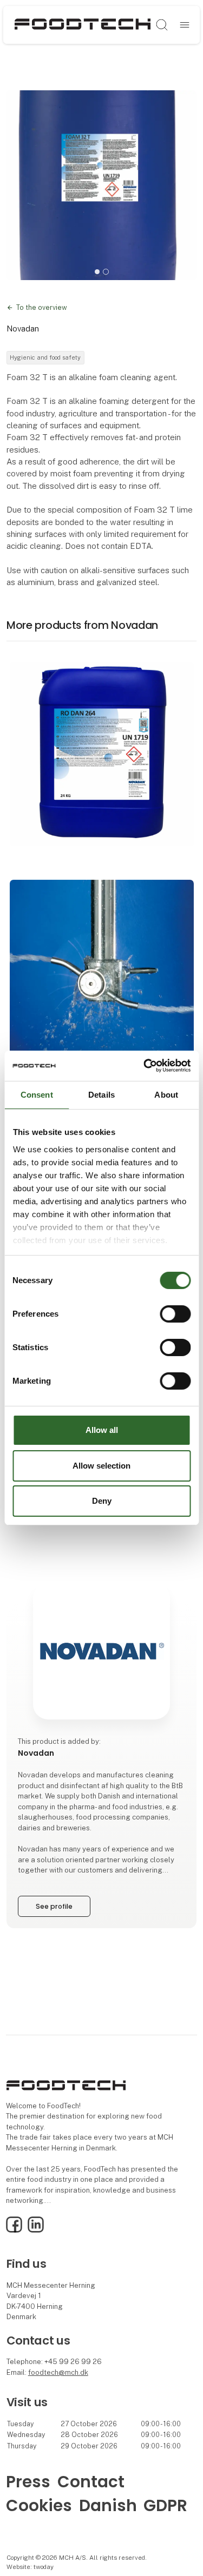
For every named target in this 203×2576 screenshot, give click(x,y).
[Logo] (83, 25)
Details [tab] (101, 1094)
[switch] (175, 1314)
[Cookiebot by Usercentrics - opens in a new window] (145, 1066)
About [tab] (166, 1094)
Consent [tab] (37, 1094)
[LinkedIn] (36, 2230)
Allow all (102, 1430)
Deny (102, 1501)
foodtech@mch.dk (58, 2372)
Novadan (23, 328)
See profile (54, 1906)
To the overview (42, 307)
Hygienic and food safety (45, 357)
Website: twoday (30, 2567)
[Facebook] (14, 2230)
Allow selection (101, 1466)
